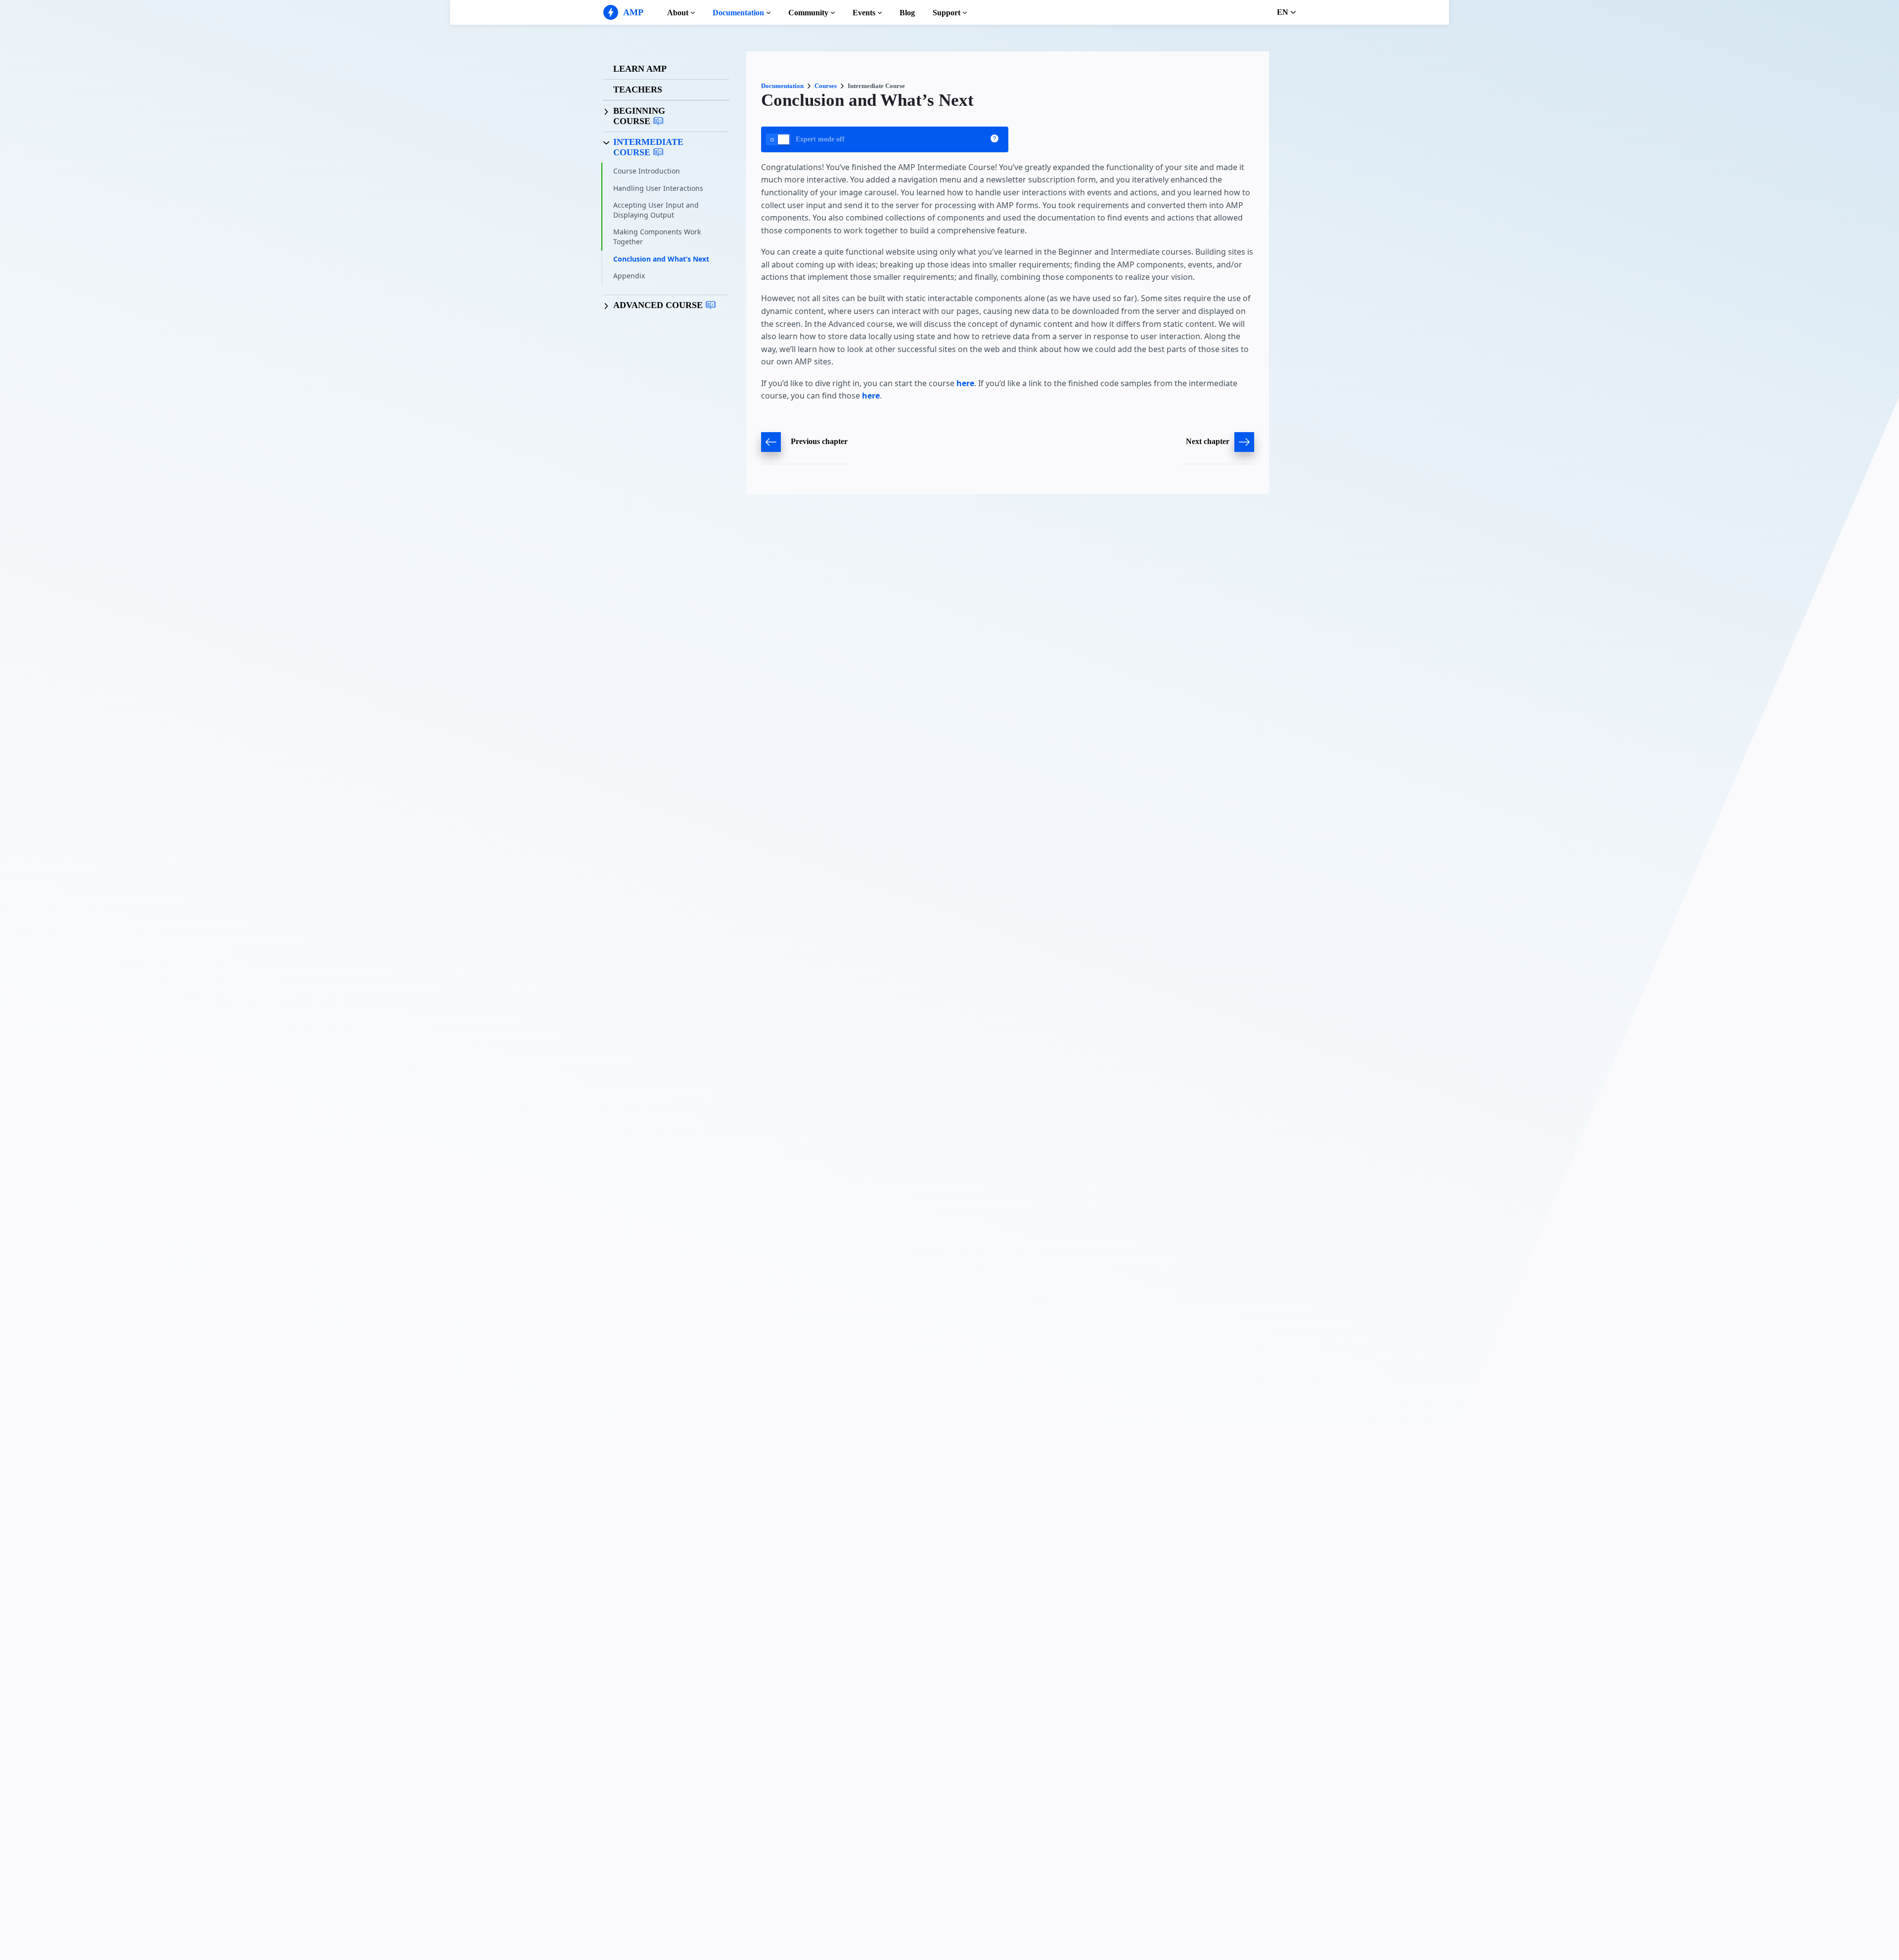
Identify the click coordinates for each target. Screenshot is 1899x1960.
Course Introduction (647, 171)
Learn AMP (640, 69)
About (678, 13)
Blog (907, 13)
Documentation (738, 13)
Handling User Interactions (658, 188)
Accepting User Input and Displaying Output (656, 210)
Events (864, 13)
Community (808, 13)
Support (947, 13)
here (965, 383)
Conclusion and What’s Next (661, 259)
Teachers (638, 89)
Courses (826, 86)
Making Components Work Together (657, 237)
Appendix (629, 276)
